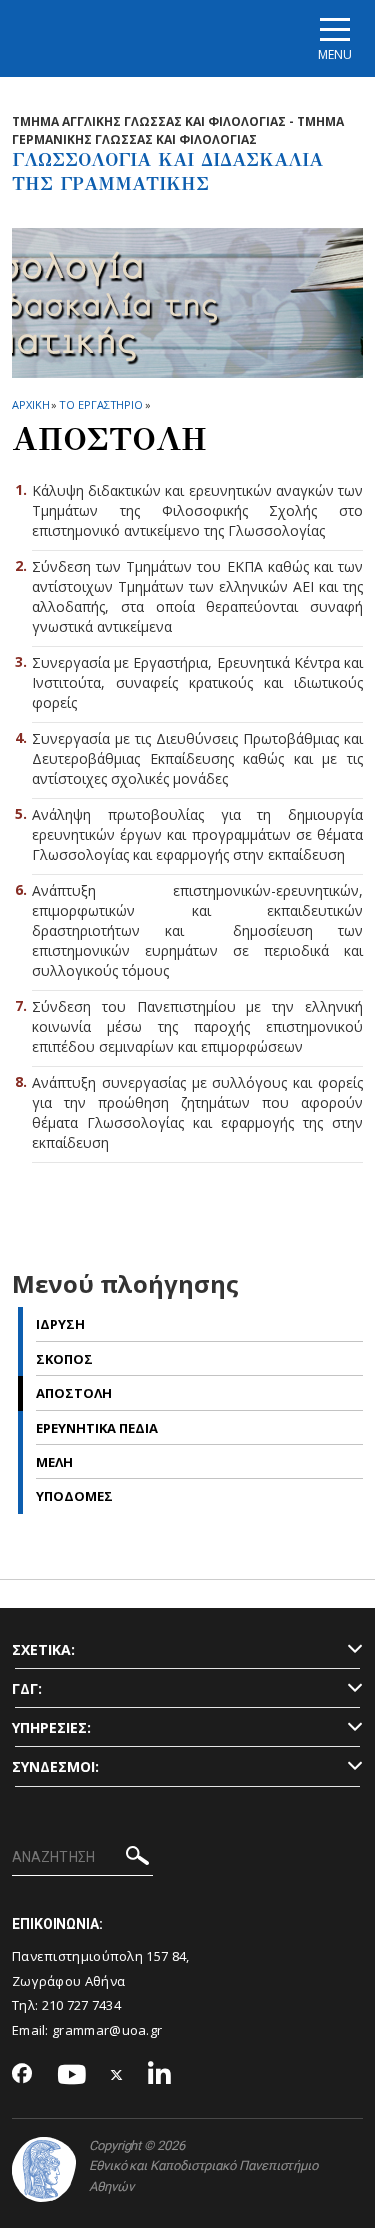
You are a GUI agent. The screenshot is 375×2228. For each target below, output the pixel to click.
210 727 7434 (82, 2005)
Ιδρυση (60, 1324)
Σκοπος (64, 1359)
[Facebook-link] (22, 2075)
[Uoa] (44, 2169)
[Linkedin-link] (160, 2075)
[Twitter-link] (117, 2075)
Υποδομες (74, 1496)
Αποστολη (74, 1393)
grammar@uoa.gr (107, 2030)
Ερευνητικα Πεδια (97, 1428)
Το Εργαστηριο (101, 404)
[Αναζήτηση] (137, 1858)
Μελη (54, 1462)
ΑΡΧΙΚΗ (30, 404)
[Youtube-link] (72, 2075)
